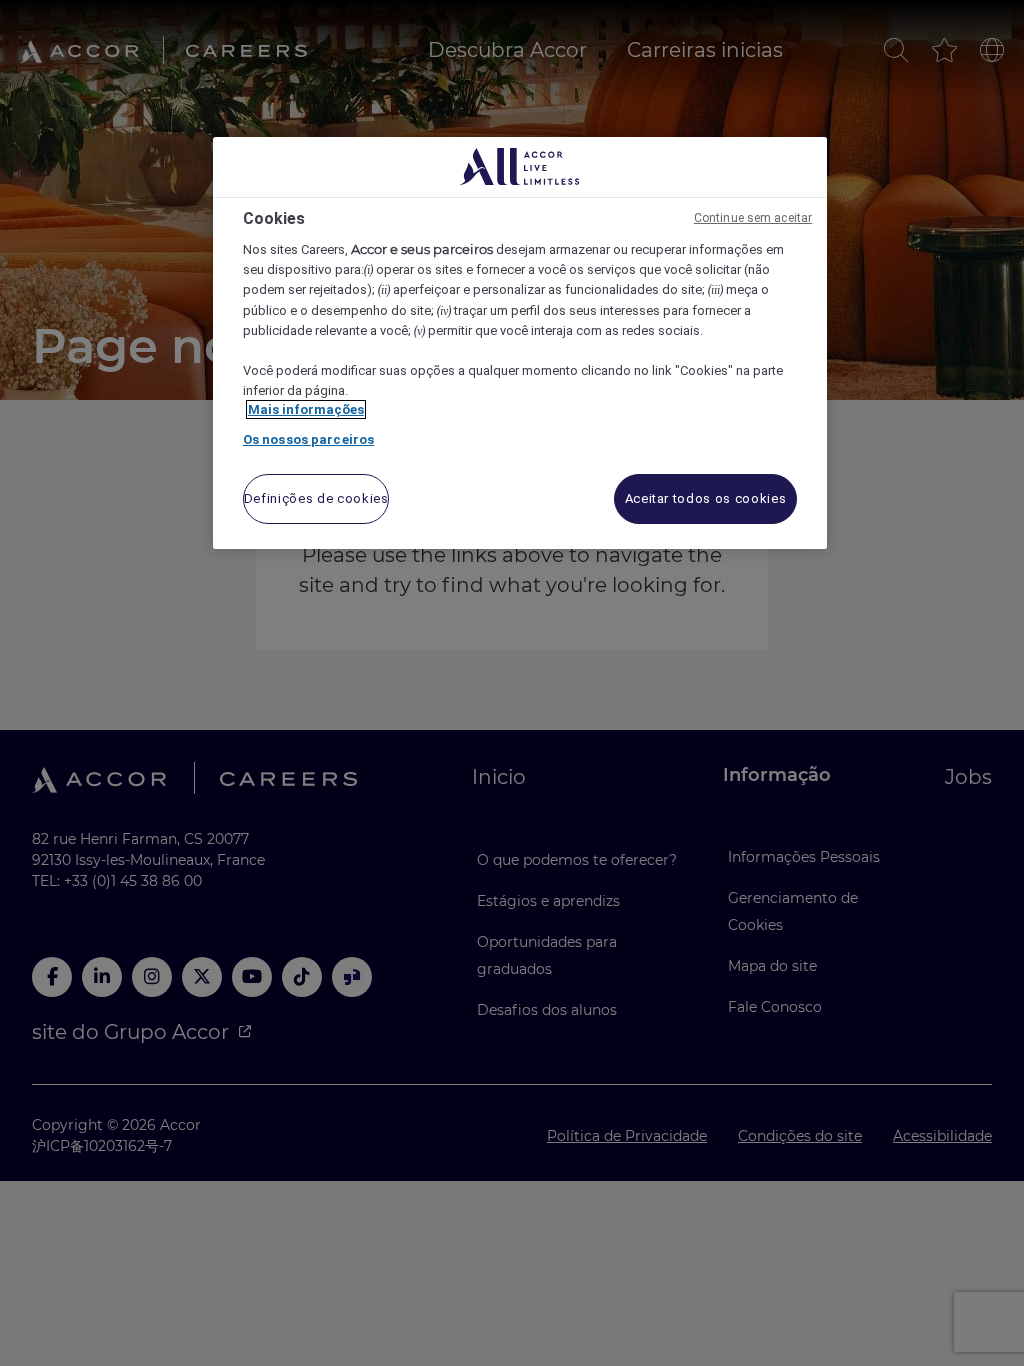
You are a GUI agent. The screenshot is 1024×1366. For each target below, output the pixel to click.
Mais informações (306, 409)
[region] (520, 343)
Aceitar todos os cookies (706, 498)
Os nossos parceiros (308, 439)
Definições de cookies (316, 498)
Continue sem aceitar (753, 218)
